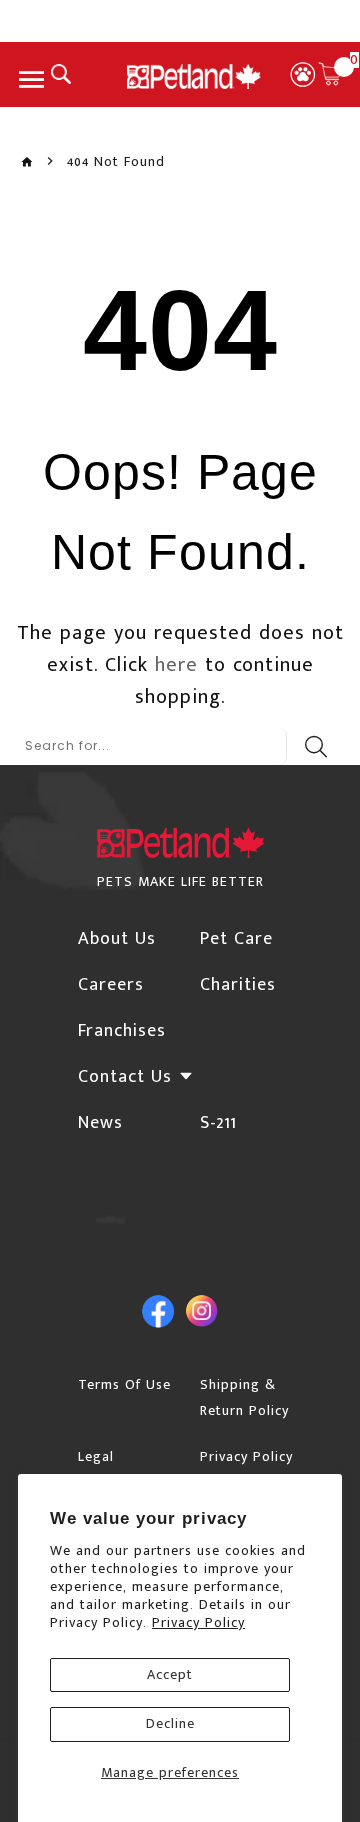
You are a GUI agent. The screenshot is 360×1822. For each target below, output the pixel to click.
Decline (170, 1723)
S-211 (218, 1123)
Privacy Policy (198, 1622)
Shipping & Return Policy (244, 1397)
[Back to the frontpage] (27, 162)
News (100, 1123)
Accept (170, 1674)
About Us (117, 939)
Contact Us (125, 1077)
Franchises (122, 1031)
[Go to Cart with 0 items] (330, 74)
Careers (111, 985)
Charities (238, 985)
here (176, 665)
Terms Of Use (124, 1384)
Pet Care (236, 939)
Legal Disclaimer (113, 1469)
